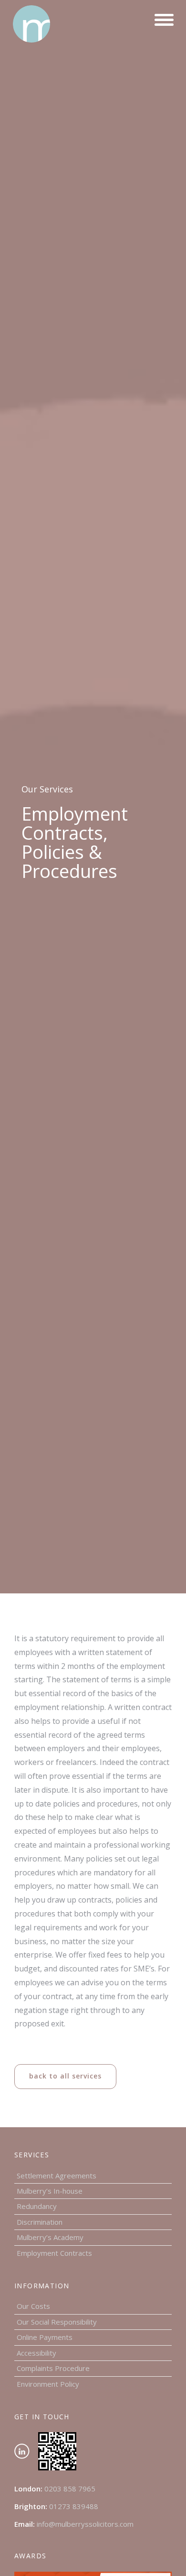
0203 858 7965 (70, 2489)
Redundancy (37, 2206)
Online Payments (45, 2337)
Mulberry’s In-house (50, 2191)
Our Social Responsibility (57, 2322)
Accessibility (36, 2353)
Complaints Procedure (53, 2368)
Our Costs (33, 2306)
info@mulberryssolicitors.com (85, 2524)
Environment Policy (48, 2384)
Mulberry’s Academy (50, 2237)
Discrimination (40, 2222)
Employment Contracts (54, 2253)
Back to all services (65, 2076)
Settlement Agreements (57, 2176)
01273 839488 (74, 2506)
